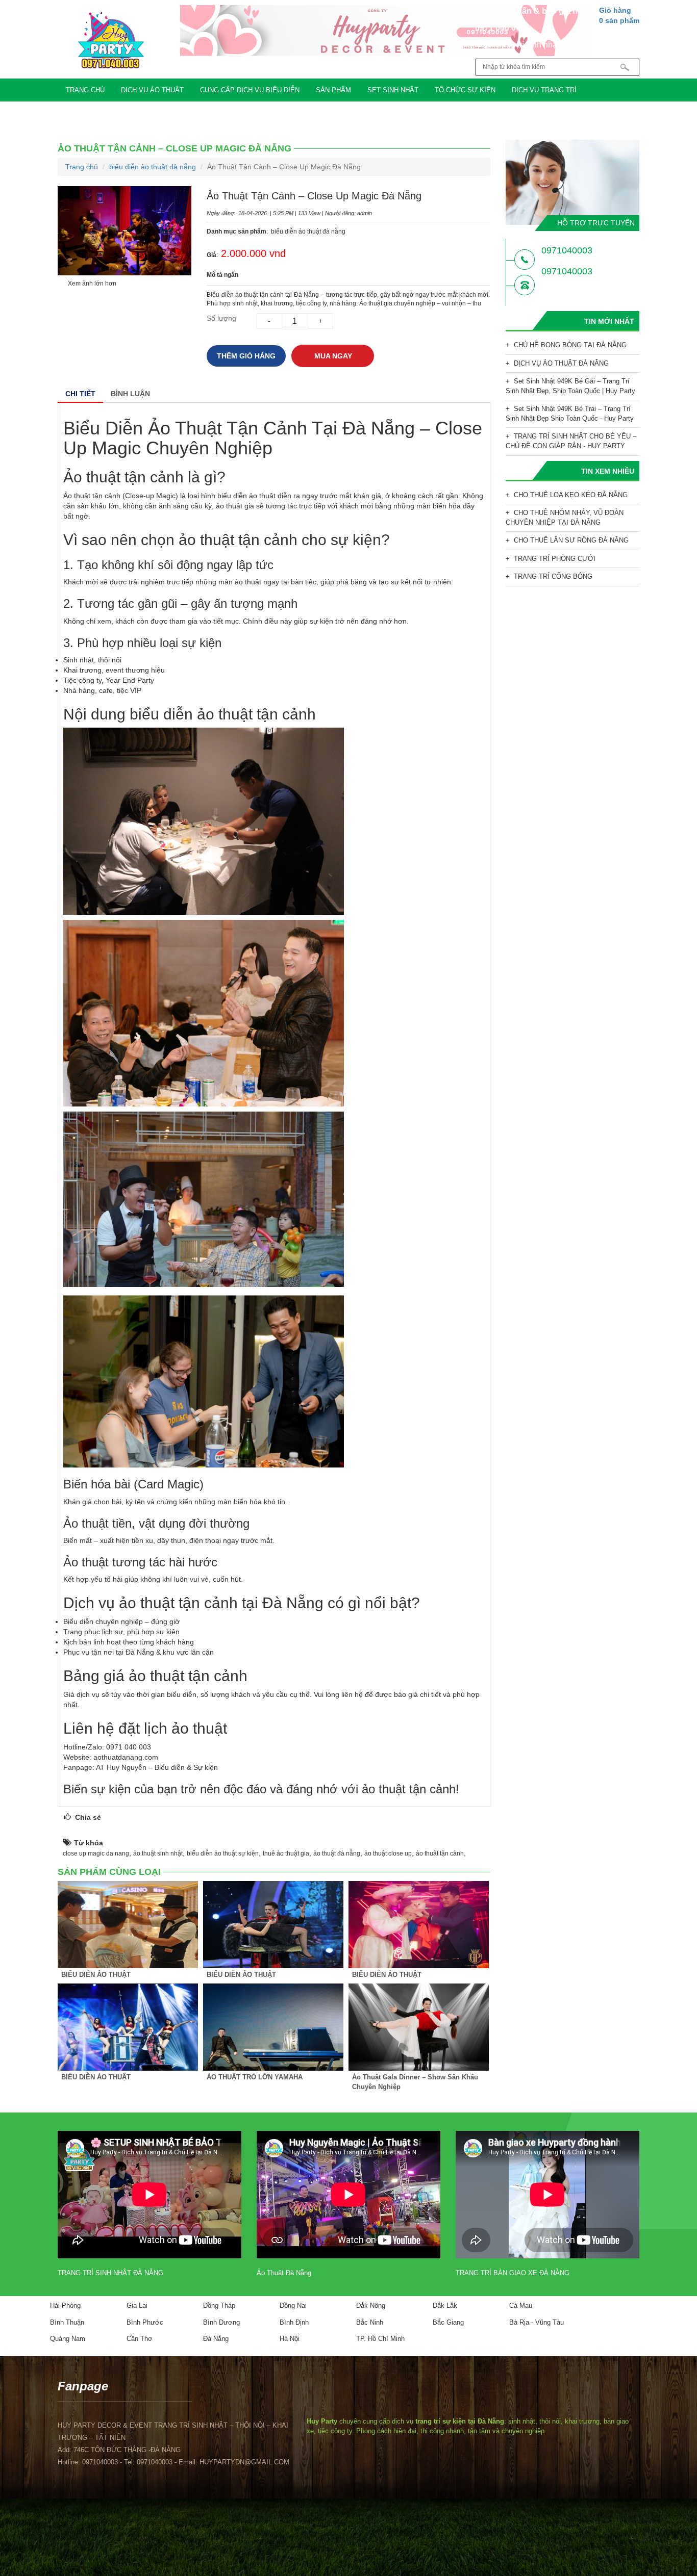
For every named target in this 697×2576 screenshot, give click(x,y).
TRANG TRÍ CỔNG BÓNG (553, 576)
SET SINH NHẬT (393, 90)
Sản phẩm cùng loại (109, 1872)
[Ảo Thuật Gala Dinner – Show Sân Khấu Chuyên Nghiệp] (419, 2027)
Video (242, 113)
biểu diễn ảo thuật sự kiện (223, 1853)
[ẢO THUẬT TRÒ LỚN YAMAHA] (273, 2027)
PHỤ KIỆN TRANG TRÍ (101, 113)
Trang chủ (85, 90)
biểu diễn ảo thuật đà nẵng (153, 167)
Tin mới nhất (609, 321)
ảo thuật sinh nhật (158, 1853)
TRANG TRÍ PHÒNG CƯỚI (555, 559)
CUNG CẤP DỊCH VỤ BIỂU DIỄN (250, 90)
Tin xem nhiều (608, 471)
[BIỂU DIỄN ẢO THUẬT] (128, 1925)
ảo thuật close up (388, 1853)
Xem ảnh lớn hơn (92, 284)
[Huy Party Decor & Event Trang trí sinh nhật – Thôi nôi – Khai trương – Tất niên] (111, 40)
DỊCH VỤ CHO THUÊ (183, 113)
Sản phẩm (333, 90)
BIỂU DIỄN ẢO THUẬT (96, 1975)
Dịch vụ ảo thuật (152, 90)
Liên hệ (281, 113)
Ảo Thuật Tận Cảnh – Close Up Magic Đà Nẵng (175, 148)
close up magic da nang (96, 1853)
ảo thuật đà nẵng (337, 1853)
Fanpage (83, 2386)
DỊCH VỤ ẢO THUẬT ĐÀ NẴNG (561, 363)
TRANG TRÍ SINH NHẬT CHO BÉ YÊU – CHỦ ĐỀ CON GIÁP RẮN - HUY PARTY (571, 441)
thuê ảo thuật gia (286, 1853)
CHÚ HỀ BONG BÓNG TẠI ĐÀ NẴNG (570, 345)
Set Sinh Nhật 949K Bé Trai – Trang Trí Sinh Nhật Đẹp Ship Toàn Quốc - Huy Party (570, 414)
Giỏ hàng (619, 15)
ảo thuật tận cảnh (440, 1853)
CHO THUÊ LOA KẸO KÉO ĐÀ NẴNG (571, 495)
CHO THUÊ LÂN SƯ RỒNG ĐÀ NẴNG (571, 540)
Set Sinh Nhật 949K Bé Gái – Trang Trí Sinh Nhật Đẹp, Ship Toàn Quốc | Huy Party (570, 386)
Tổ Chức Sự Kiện (465, 90)
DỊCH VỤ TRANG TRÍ (544, 90)
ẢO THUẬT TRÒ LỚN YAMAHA (255, 2077)
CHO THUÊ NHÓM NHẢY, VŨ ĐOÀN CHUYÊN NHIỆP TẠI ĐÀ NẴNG (565, 518)
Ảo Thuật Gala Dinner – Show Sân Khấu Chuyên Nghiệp (415, 2082)
